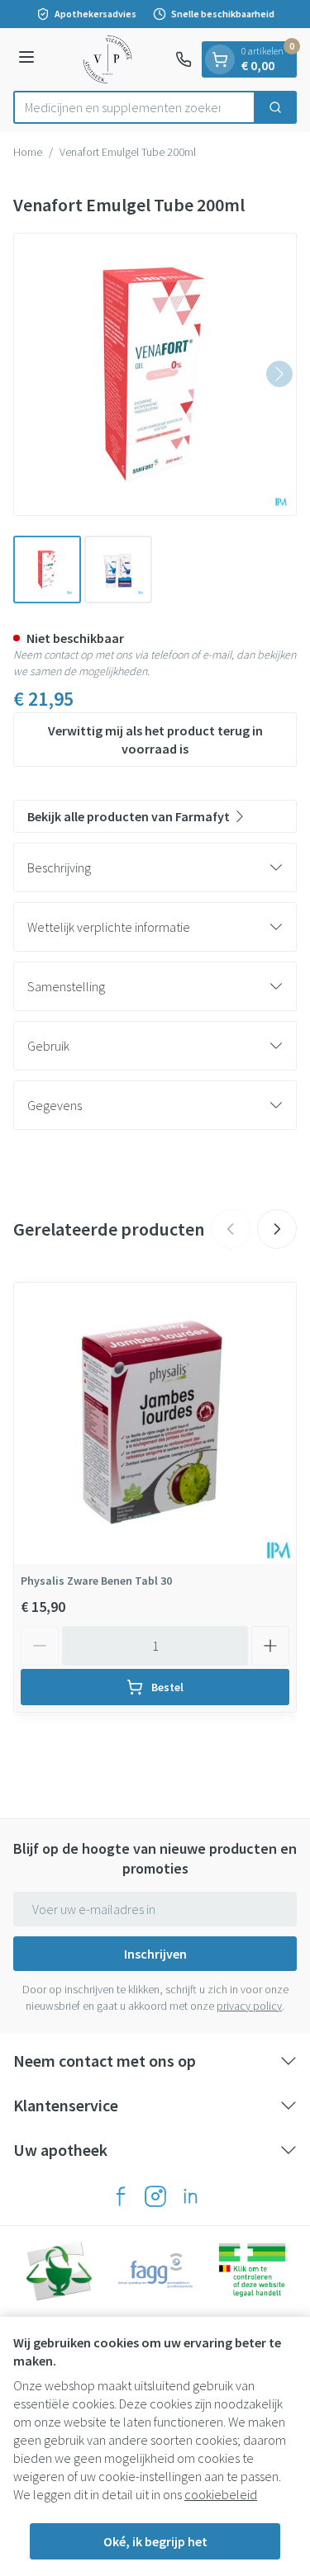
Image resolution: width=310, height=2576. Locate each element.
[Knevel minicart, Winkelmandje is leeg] (220, 59)
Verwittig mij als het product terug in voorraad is (155, 740)
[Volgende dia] (277, 1229)
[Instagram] (155, 2196)
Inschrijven (155, 1954)
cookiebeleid (221, 2494)
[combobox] (134, 107)
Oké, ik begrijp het (155, 2541)
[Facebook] (121, 2196)
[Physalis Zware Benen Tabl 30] (155, 1423)
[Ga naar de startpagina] (107, 59)
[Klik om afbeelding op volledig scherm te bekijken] (155, 374)
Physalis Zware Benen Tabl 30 (96, 1581)
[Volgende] (279, 374)
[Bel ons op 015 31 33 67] (184, 59)
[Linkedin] (190, 2196)
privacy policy (249, 2006)
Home (28, 152)
